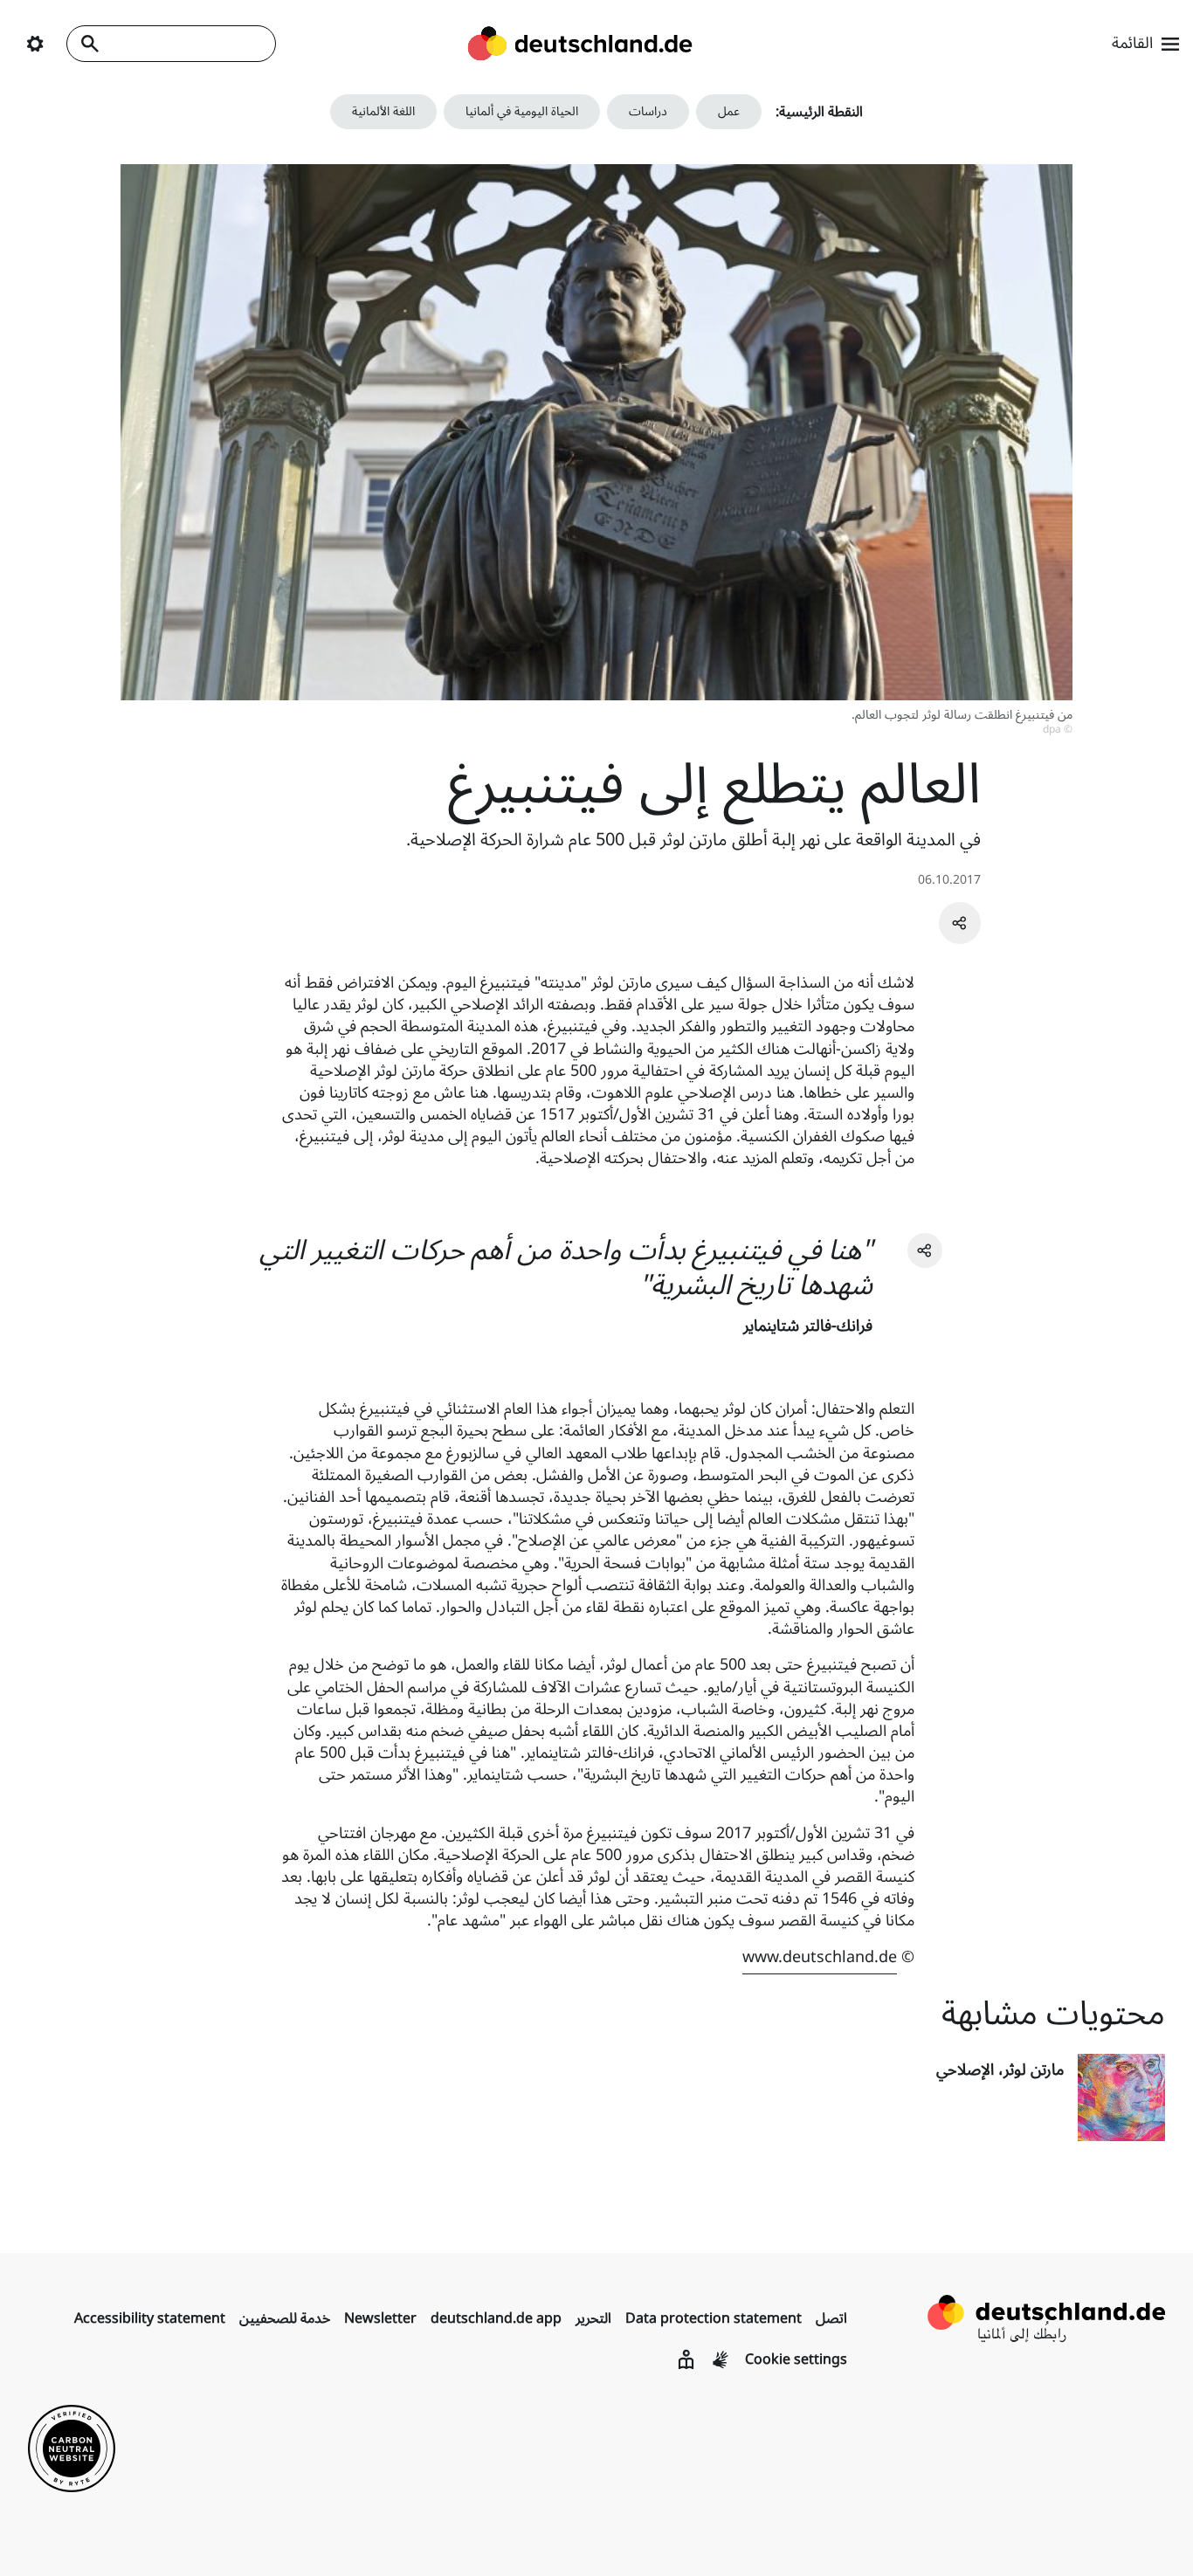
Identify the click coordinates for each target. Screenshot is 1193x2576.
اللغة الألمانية (383, 111)
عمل (729, 111)
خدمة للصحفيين (285, 2318)
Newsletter (380, 2318)
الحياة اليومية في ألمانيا (522, 111)
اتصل (831, 2318)
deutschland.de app (496, 2318)
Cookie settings (796, 2359)
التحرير (593, 2318)
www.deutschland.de (820, 1957)
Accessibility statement (150, 2318)
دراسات (648, 111)
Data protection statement (714, 2318)
